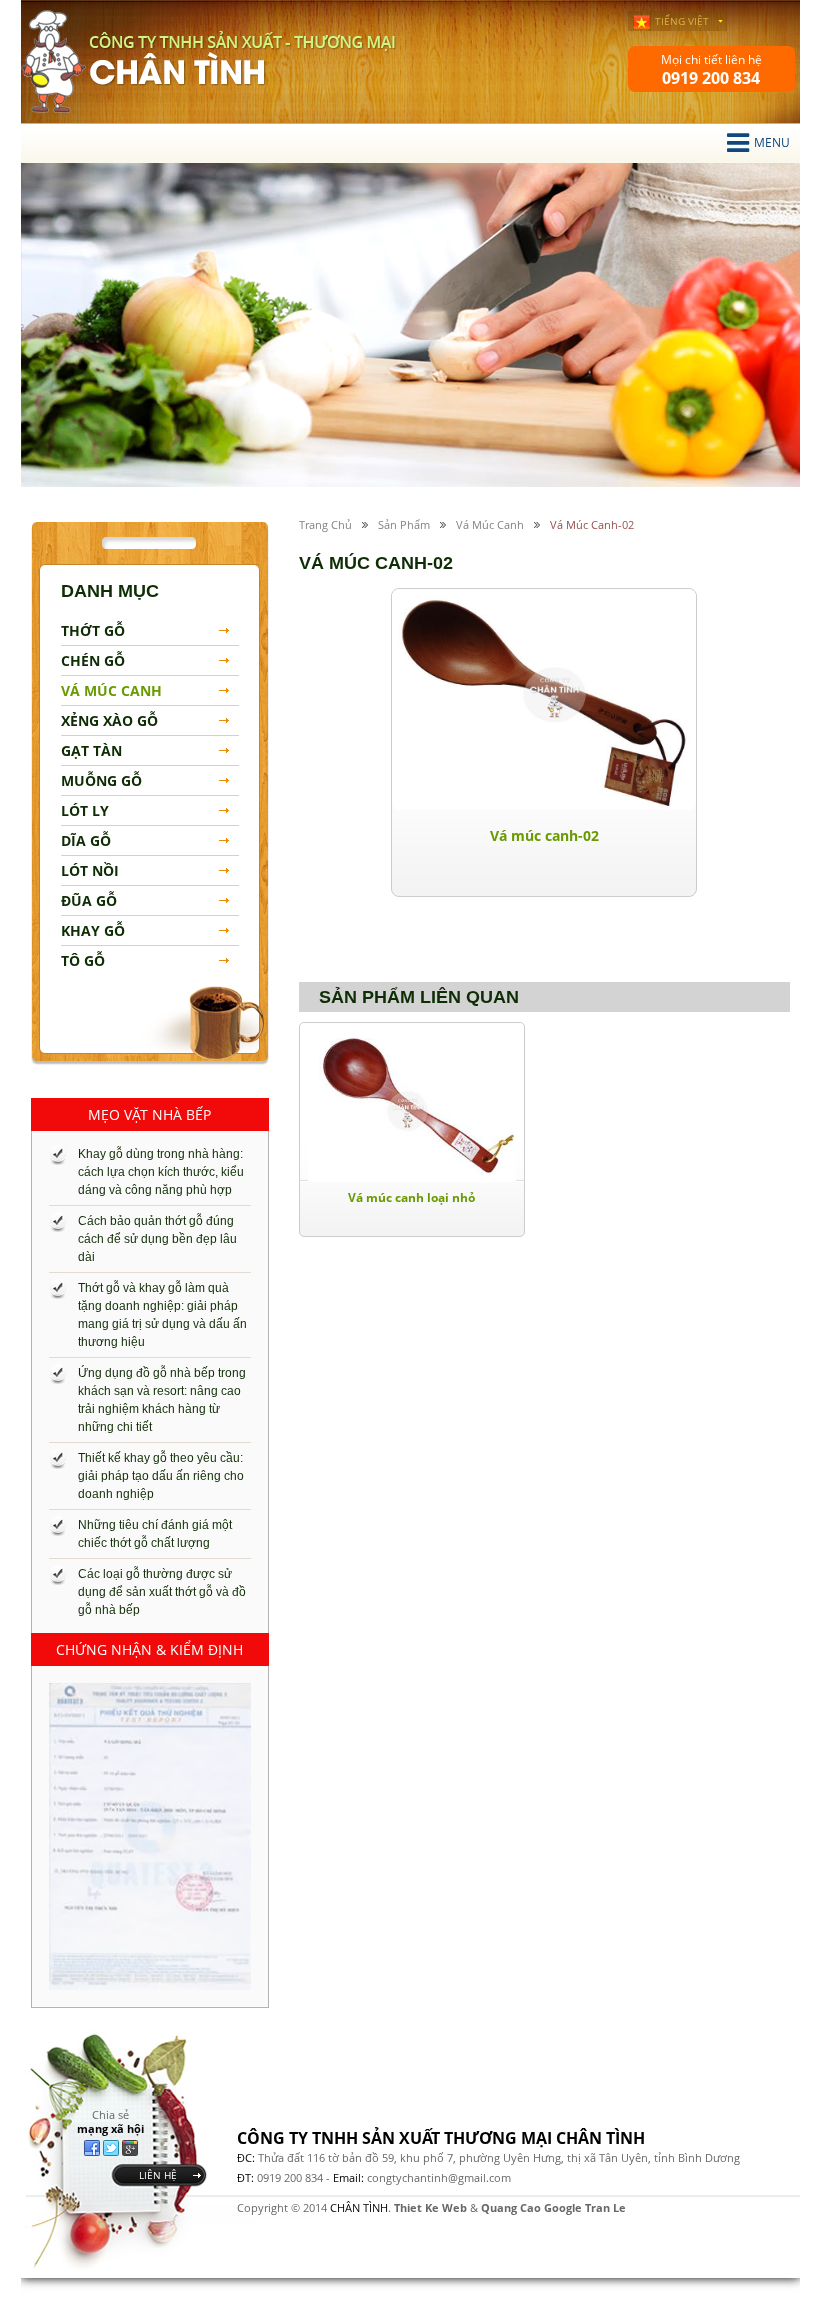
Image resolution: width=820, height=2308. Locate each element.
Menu (772, 142)
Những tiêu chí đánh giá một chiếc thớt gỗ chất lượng (155, 1534)
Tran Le (605, 2207)
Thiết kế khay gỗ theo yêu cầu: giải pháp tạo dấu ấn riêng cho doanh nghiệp (161, 1476)
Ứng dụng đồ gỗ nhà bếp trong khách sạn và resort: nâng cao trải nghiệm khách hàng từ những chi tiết (162, 1400)
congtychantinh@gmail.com (439, 2177)
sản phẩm (404, 524)
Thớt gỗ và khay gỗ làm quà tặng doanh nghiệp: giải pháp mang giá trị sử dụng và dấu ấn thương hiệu (162, 1315)
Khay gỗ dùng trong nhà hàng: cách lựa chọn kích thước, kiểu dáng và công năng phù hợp (161, 1172)
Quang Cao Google (531, 2207)
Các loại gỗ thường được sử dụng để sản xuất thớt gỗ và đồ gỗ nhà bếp (162, 1592)
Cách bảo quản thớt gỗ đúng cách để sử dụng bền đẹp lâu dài (157, 1239)
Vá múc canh (490, 524)
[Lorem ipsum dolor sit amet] (150, 1836)
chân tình (53, 61)
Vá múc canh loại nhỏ (411, 1197)
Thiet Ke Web (430, 2207)
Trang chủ (325, 524)
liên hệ (158, 2175)
